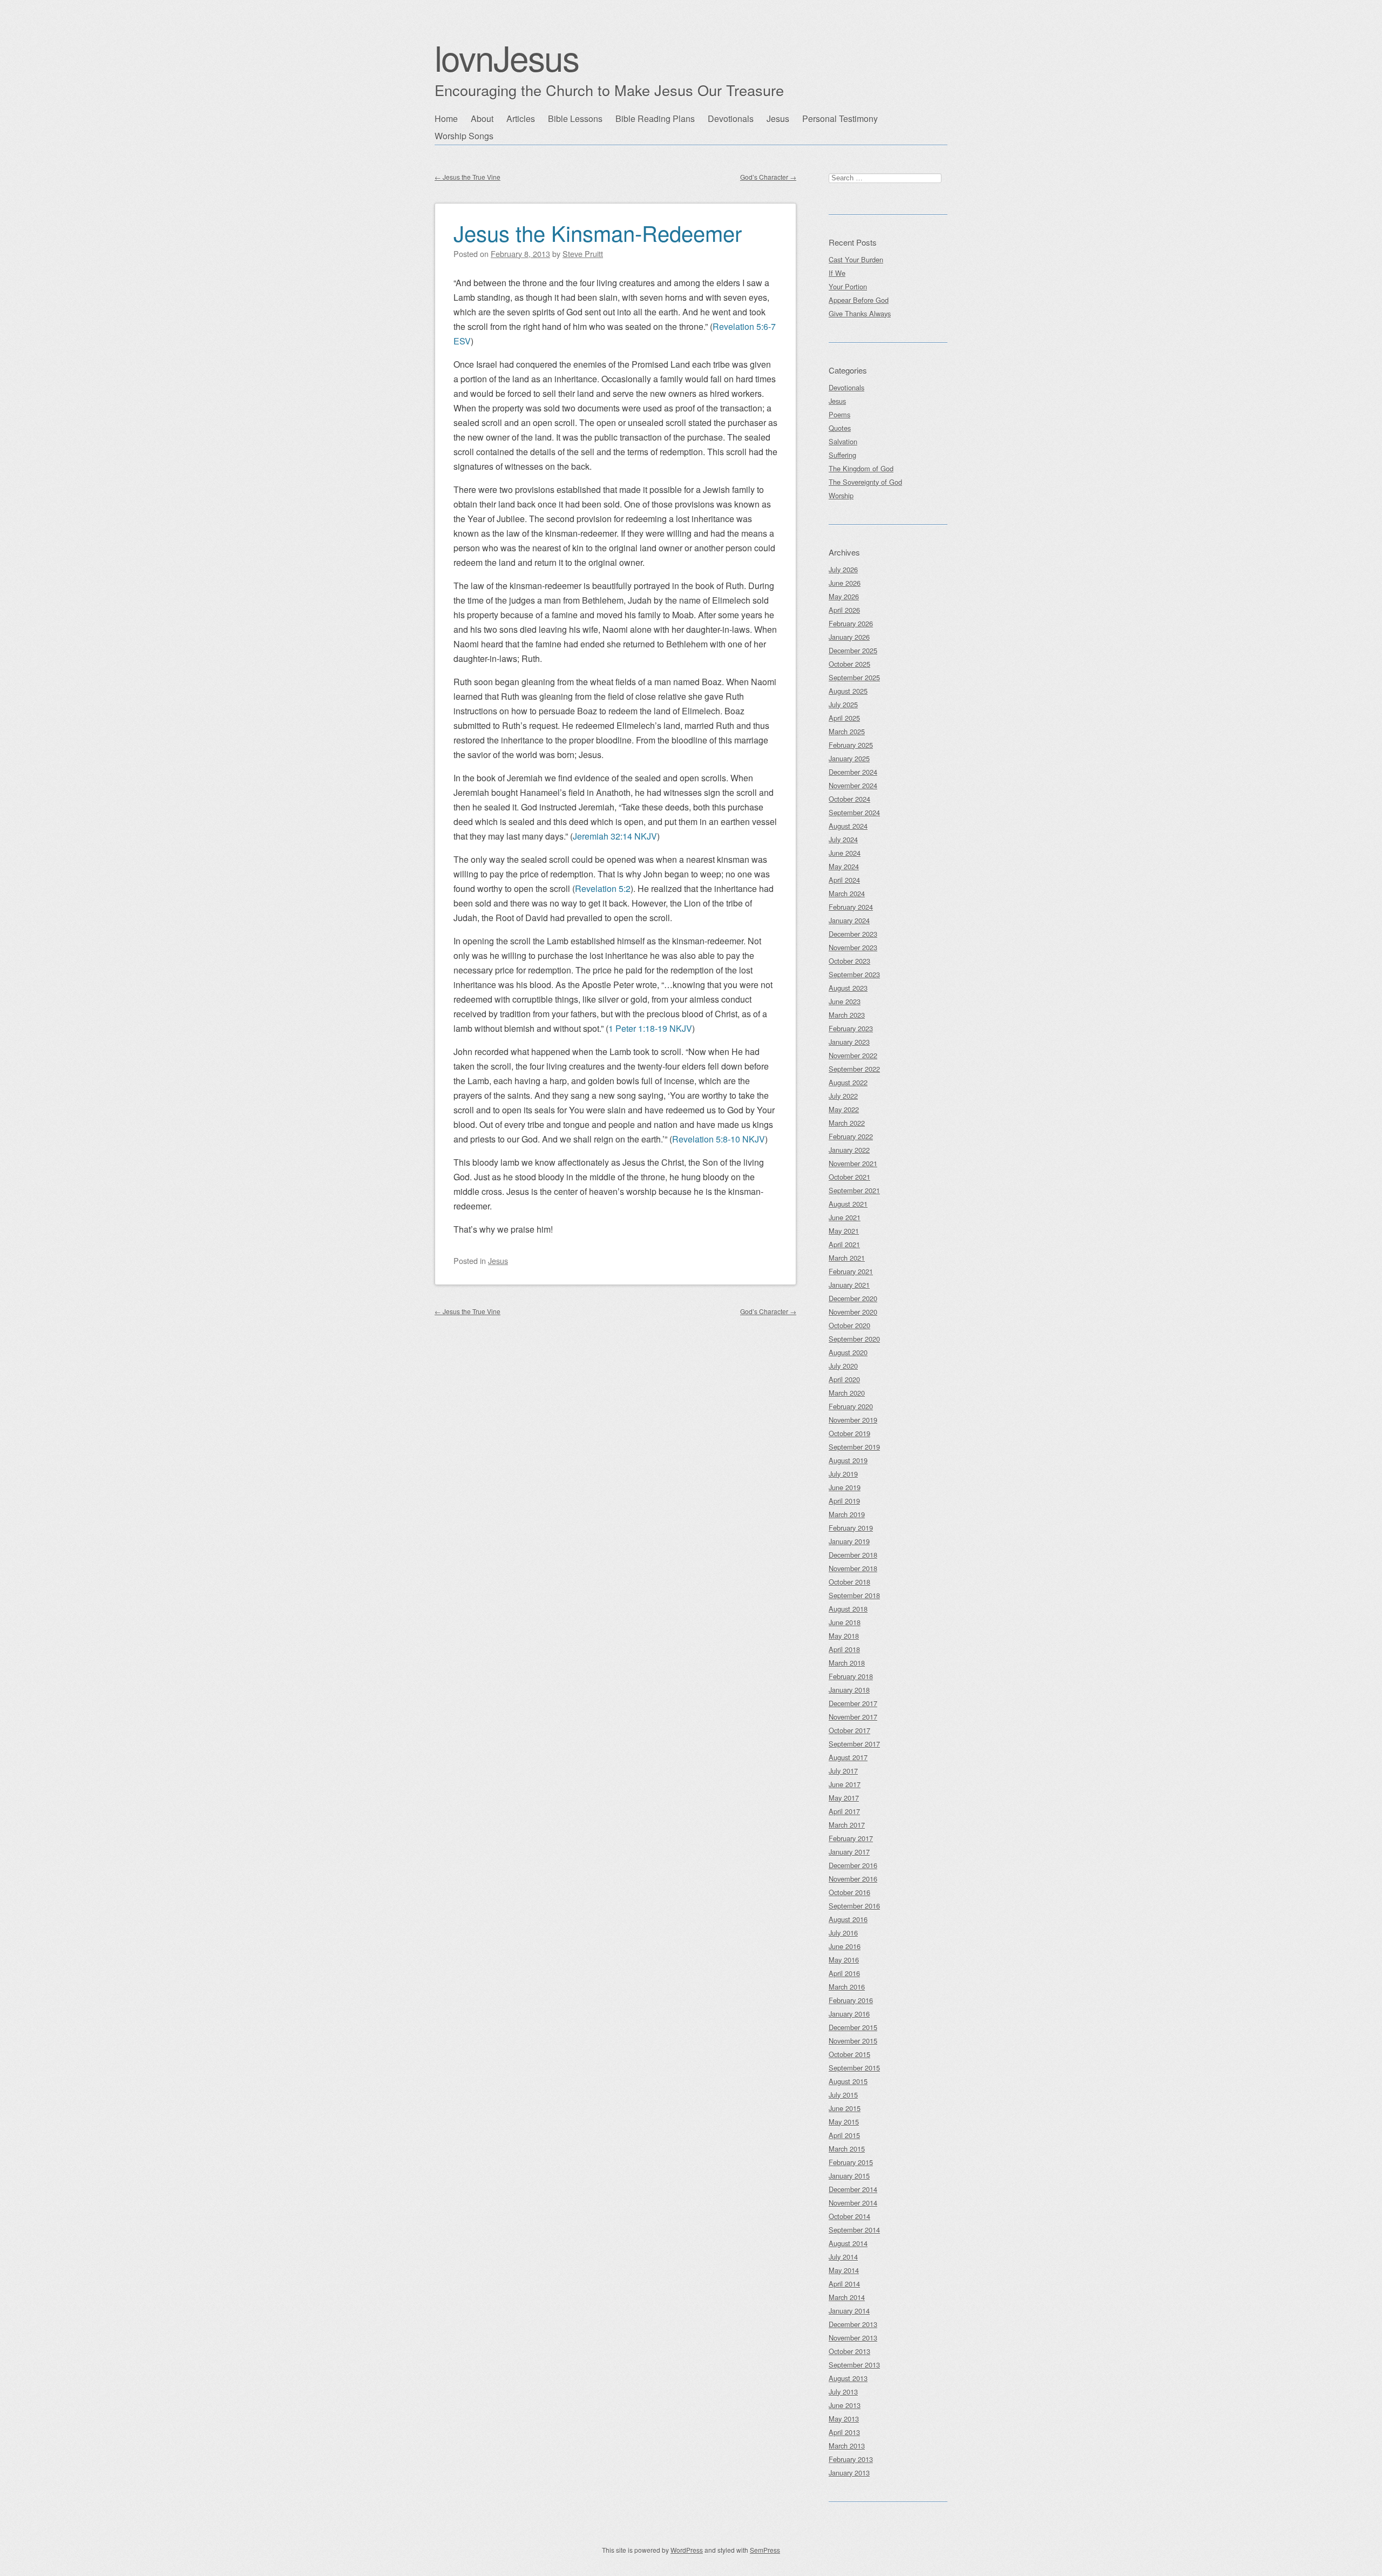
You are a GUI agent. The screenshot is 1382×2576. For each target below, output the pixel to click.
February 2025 (851, 745)
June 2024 (845, 853)
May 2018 (844, 1636)
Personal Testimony (840, 119)
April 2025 (844, 718)
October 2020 (849, 1325)
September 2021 (854, 1190)
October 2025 (849, 664)
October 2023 (849, 961)
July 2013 (843, 2392)
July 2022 (843, 1096)
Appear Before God (859, 300)
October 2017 (849, 1730)
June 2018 (845, 1622)
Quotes (840, 428)
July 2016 (843, 1933)
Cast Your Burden (856, 259)
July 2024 (843, 839)
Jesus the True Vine (468, 177)
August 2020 (848, 1352)
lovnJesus (507, 57)
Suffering (842, 455)
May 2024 (844, 866)
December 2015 (853, 2027)
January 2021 (849, 1285)
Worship (841, 495)
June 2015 (845, 2108)
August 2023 (848, 988)
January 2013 (849, 2473)
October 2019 (849, 1433)
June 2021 (845, 1217)
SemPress (765, 2550)
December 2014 (853, 2189)
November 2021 (853, 1163)
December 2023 (853, 934)
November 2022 (853, 1055)
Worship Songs (464, 136)
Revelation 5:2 (603, 888)
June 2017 (845, 1784)
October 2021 (849, 1177)
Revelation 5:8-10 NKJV (719, 1139)
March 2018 (847, 1663)
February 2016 (851, 2000)
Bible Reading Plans (655, 119)
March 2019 (847, 1514)
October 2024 (849, 799)
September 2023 (854, 974)
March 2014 (847, 2297)
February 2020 (851, 1406)
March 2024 (847, 893)
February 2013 (851, 2459)
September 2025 (854, 677)
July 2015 (843, 2095)
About (482, 119)
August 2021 (848, 1204)
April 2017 (844, 1811)
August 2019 (848, 1460)
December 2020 (853, 1298)
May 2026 (844, 596)
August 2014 (848, 2243)
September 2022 (854, 1069)
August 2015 (848, 2081)
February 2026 (851, 623)
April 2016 (844, 1973)
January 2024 (849, 920)
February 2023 (851, 1028)
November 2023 (853, 947)
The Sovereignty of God (865, 482)
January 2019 (849, 1541)
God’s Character (768, 177)
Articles (521, 119)
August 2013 (848, 2378)
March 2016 (847, 1987)
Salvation (843, 441)
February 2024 (851, 907)
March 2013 (847, 2446)
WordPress (687, 2550)
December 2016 (853, 1865)
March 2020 (847, 1393)
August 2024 (848, 826)
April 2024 (844, 880)
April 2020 (844, 1379)
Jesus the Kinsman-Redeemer (598, 232)
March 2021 (847, 1258)
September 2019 (854, 1447)
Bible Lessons (575, 119)
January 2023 (849, 1042)
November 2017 (853, 1717)
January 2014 (849, 2311)
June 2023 (845, 1001)
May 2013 (844, 2419)
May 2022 (844, 1109)
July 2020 (843, 1366)
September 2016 (854, 1906)
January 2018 (849, 1690)
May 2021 (844, 1231)
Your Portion (848, 286)
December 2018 (853, 1555)
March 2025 (847, 731)
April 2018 (844, 1649)
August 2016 (848, 1919)
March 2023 (847, 1015)
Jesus (778, 119)
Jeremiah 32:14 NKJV (615, 836)
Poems (839, 414)
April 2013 (844, 2432)
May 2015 (844, 2122)
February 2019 (851, 1528)
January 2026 (849, 637)
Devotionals (731, 119)
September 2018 (854, 1595)
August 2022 (848, 1082)
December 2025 (853, 650)
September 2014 (854, 2230)
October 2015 (849, 2054)
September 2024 (854, 812)
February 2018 (851, 1676)
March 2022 (847, 1123)
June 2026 (845, 583)
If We (837, 273)
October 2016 (849, 1892)
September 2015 (854, 2068)
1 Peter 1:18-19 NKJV (650, 1028)
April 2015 (844, 2135)
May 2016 (844, 1960)
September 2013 (854, 2365)
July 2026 (843, 569)
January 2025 (849, 758)
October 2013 (849, 2351)
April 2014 (844, 2284)
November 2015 (853, 2041)
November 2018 (853, 1568)
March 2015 (847, 2149)
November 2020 (853, 1312)
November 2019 (853, 1420)
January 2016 (849, 2014)
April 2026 (844, 610)
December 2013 (853, 2324)
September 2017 (854, 1744)
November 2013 (853, 2338)
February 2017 (851, 1838)
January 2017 (849, 1852)
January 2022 (849, 1150)
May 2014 (844, 2270)
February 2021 (851, 1271)
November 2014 (853, 2203)
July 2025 (843, 704)
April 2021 (844, 1244)
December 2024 (853, 772)
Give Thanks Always (860, 313)
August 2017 (848, 1757)
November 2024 (853, 785)
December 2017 (853, 1703)
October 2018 (849, 1582)
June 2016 (845, 1946)
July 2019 (843, 1474)
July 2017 (843, 1771)
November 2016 (853, 1879)
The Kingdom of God (861, 468)
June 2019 (845, 1487)
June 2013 (845, 2405)
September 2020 (854, 1339)
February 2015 (851, 2162)
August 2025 (848, 691)
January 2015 (849, 2176)
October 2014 (849, 2216)
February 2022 (851, 1136)
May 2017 (844, 1798)
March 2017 (847, 1825)
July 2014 (843, 2257)
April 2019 (844, 1501)
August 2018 (848, 1609)
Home (446, 119)
